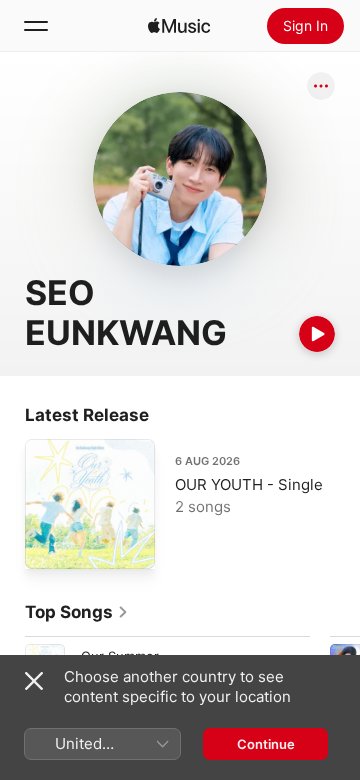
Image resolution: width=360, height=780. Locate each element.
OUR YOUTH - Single (249, 484)
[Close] (34, 681)
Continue (266, 744)
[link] (77, 612)
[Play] (317, 334)
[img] (179, 26)
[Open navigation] (36, 26)
